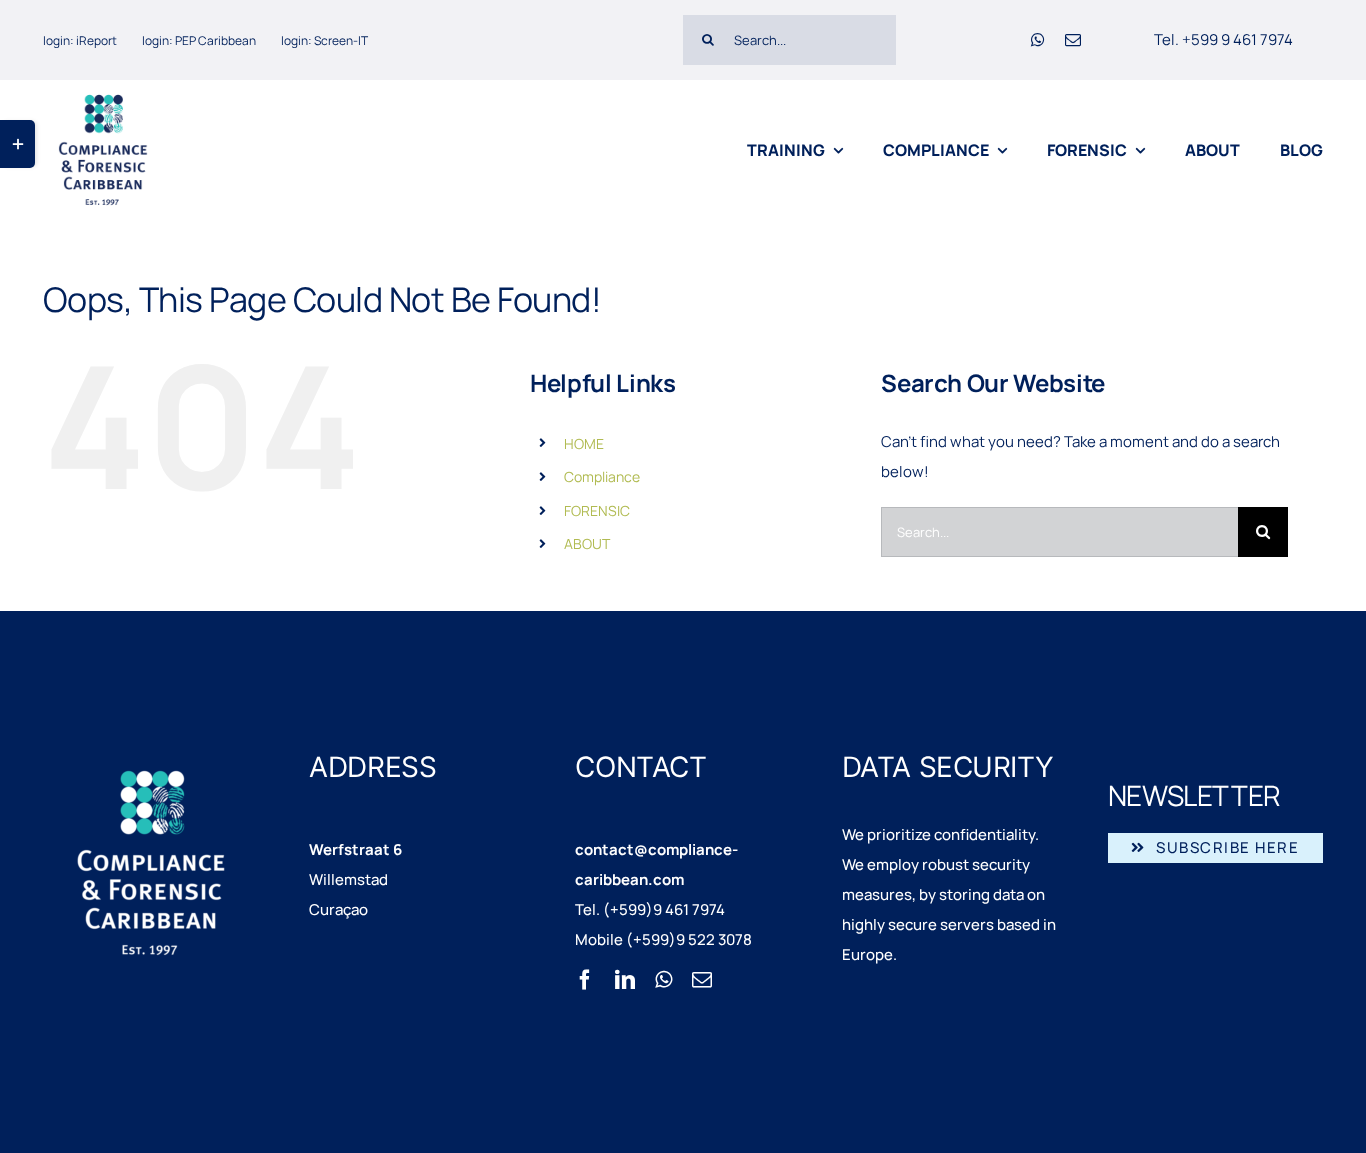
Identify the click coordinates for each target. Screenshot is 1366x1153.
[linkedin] (625, 980)
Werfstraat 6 (355, 849)
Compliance (602, 476)
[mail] (1073, 40)
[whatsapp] (1038, 40)
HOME (584, 443)
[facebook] (585, 980)
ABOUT (587, 543)
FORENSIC (597, 510)
